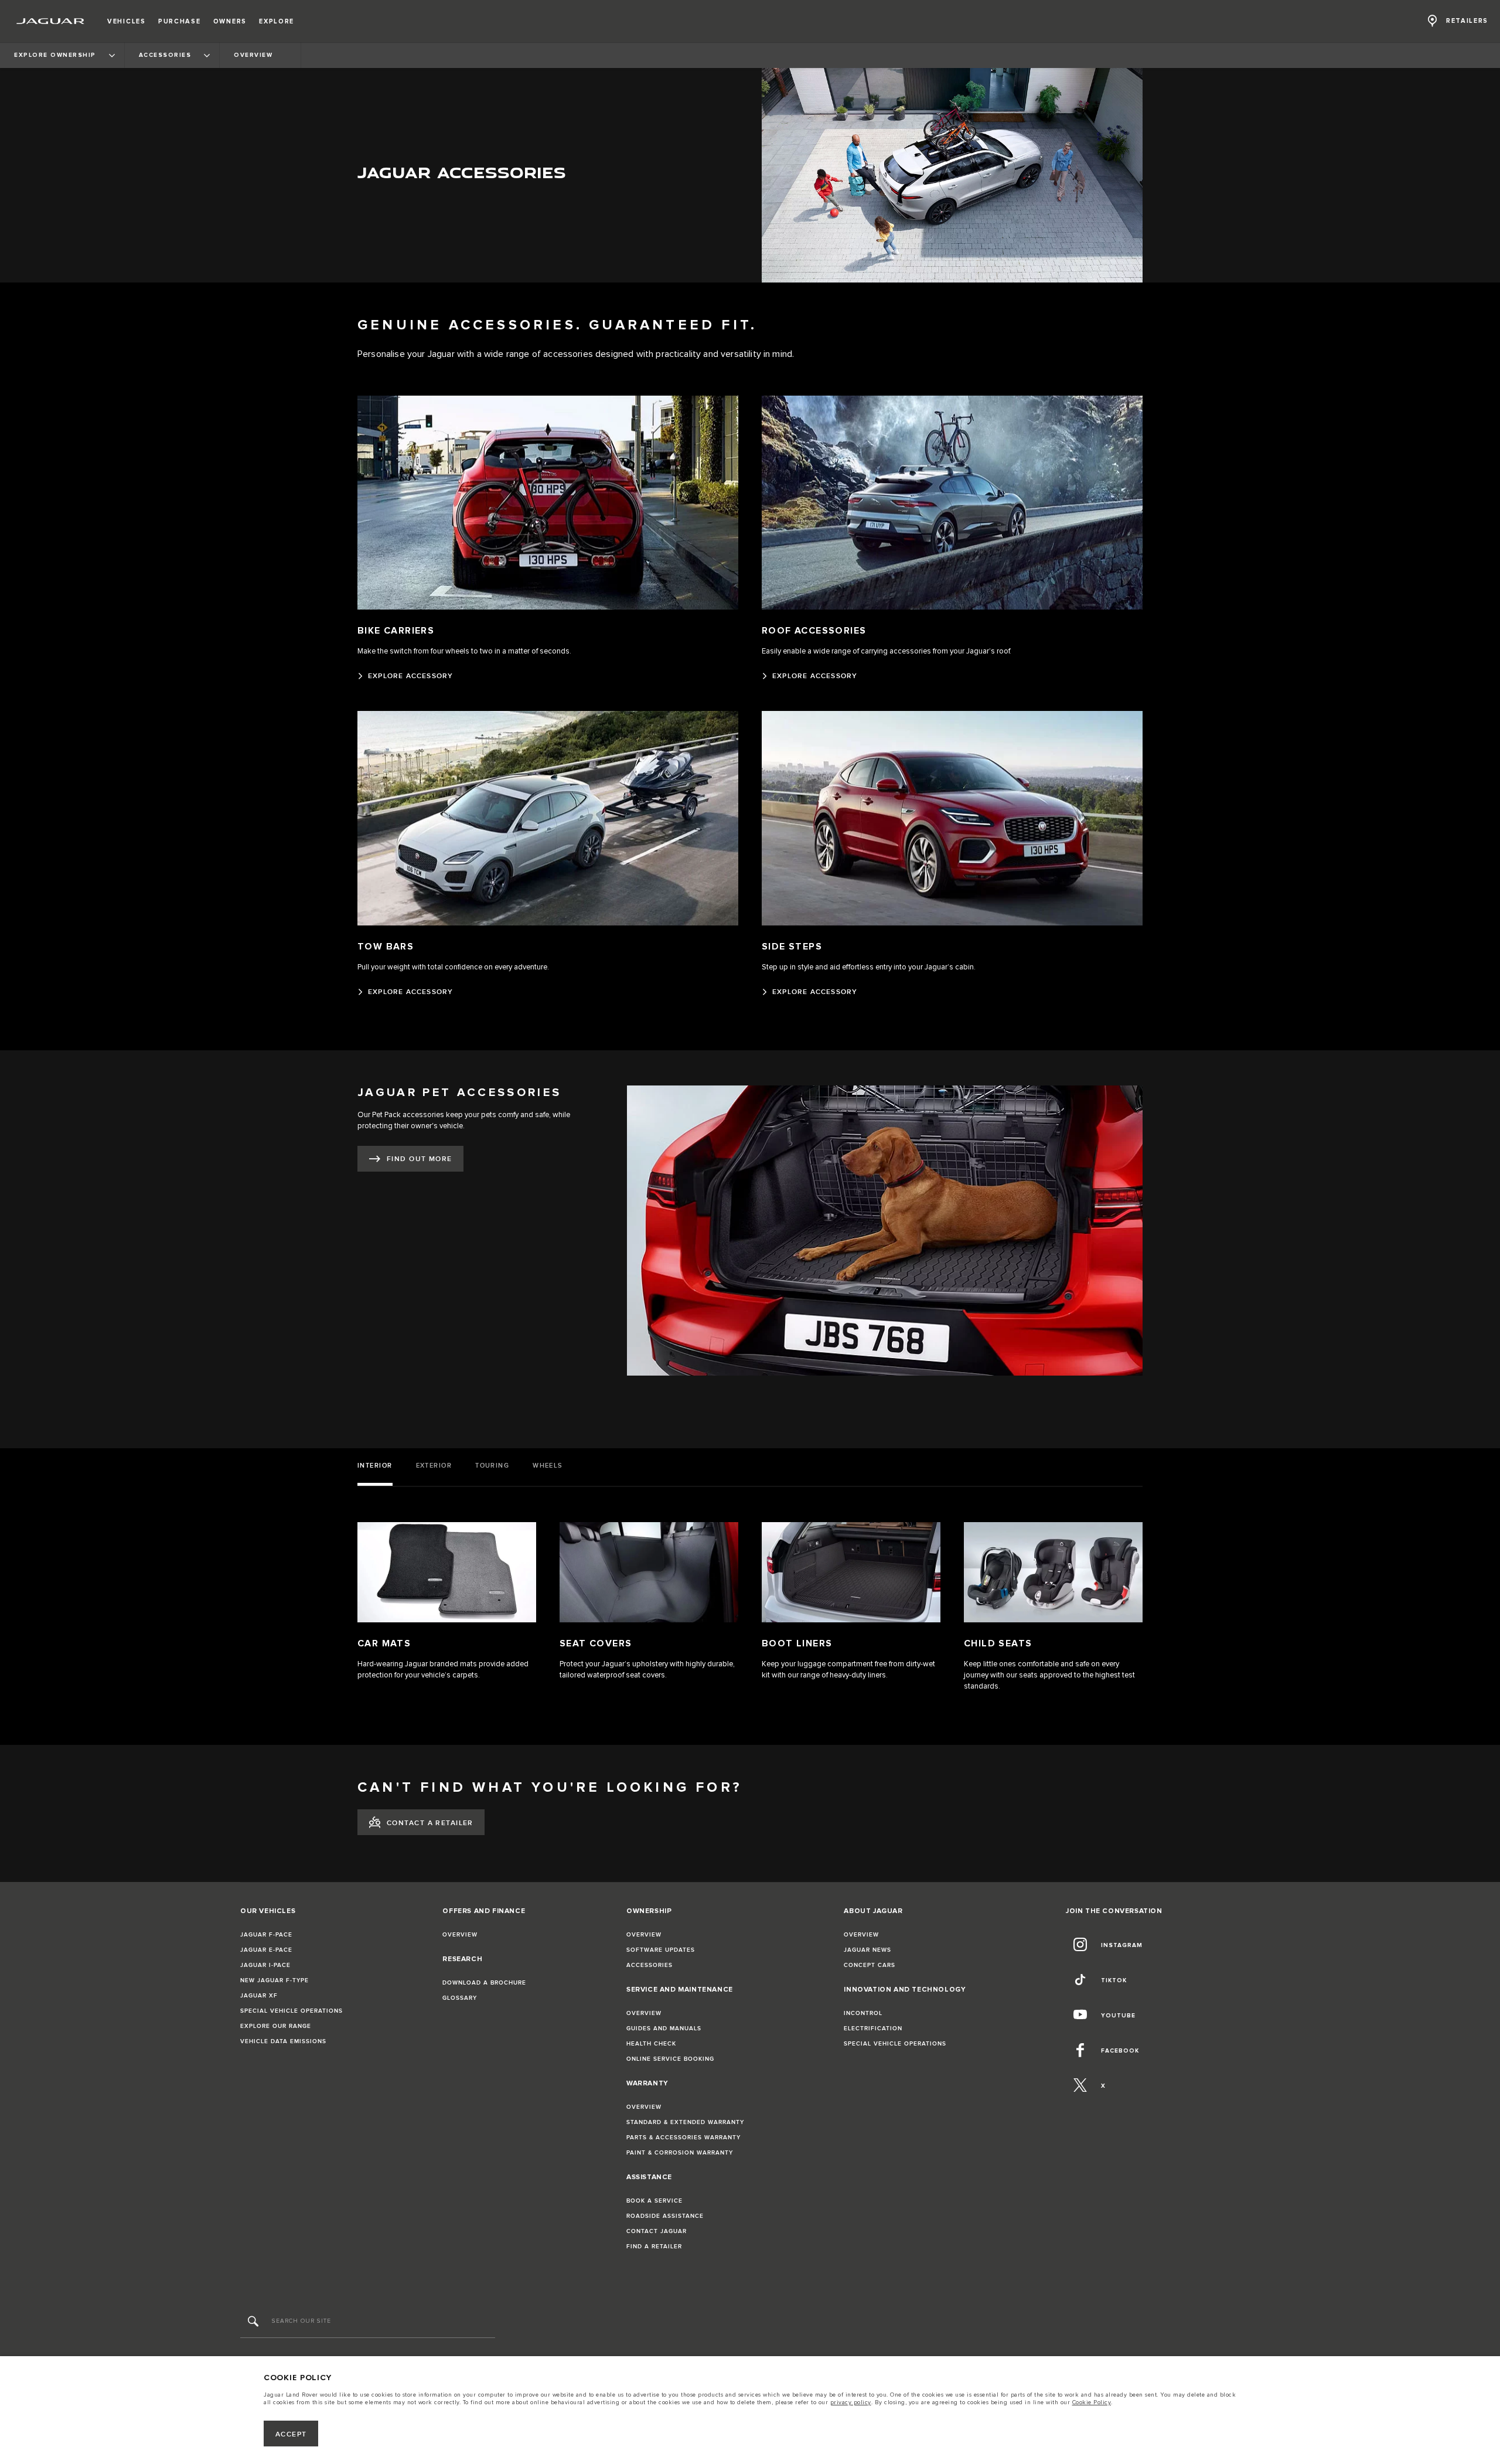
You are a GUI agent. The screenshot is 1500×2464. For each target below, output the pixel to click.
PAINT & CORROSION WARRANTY (680, 2153)
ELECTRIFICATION (873, 2029)
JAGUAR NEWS (867, 1950)
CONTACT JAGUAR (657, 2231)
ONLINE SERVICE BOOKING (670, 2059)
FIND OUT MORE (420, 1159)
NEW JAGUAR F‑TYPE (275, 1980)
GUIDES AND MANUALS (664, 2029)
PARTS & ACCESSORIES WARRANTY (683, 2138)
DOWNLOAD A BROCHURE (484, 1983)
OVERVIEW (460, 1935)
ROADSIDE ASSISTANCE (665, 2216)
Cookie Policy (1092, 2402)
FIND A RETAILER (654, 2247)
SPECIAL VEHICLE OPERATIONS (292, 2011)
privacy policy (851, 2402)
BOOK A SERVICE (654, 2201)
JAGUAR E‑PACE (266, 1950)
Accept (291, 2434)
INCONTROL (863, 2013)
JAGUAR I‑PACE (265, 1965)
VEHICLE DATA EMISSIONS (283, 2041)
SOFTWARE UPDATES (661, 1950)
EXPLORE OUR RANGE (276, 2026)
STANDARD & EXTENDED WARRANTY (685, 2122)
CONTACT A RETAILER (430, 1823)
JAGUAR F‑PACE (266, 1935)
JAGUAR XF (259, 1996)
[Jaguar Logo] (51, 21)
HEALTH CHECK (651, 2044)
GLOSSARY (460, 1998)
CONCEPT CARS (870, 1965)
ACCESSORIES (650, 1965)
